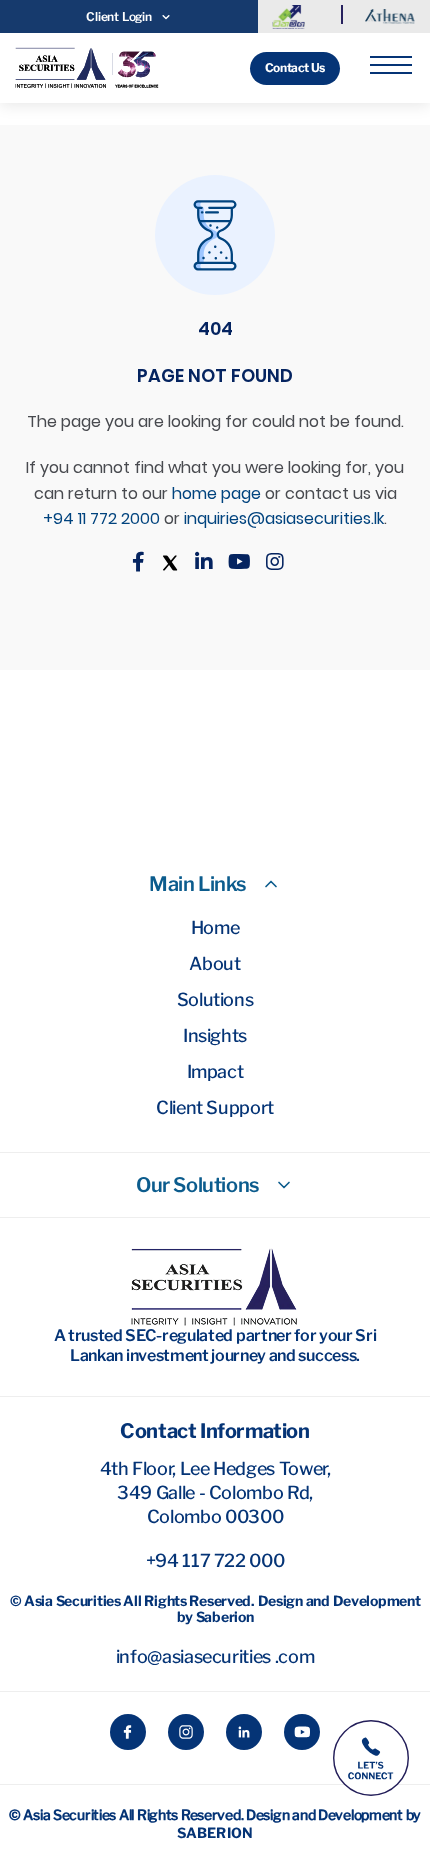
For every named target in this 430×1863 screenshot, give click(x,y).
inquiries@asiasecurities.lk (284, 518)
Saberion (215, 1832)
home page (216, 493)
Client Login (118, 16)
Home (215, 927)
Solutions (215, 999)
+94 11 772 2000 (101, 518)
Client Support (215, 1107)
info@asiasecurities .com (215, 1656)
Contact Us (295, 67)
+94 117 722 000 (215, 1560)
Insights (215, 1035)
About (214, 963)
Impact (215, 1071)
